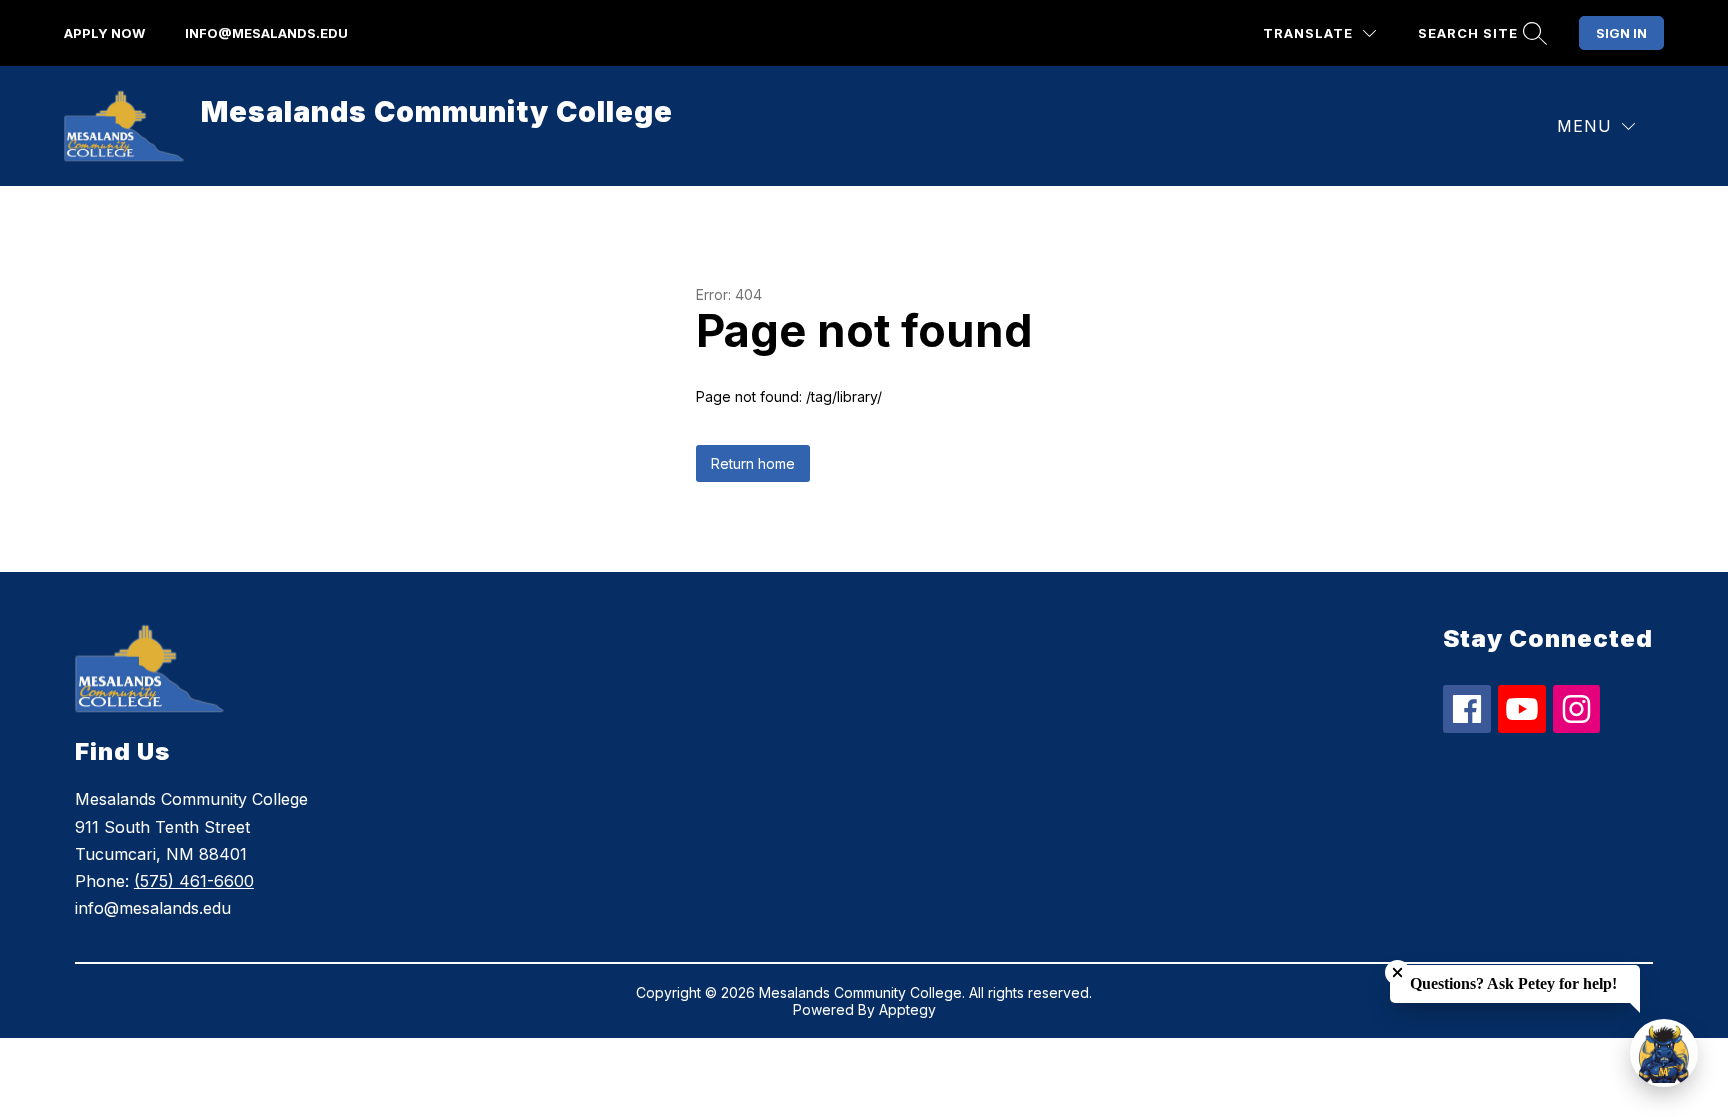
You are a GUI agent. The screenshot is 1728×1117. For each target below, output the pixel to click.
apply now (104, 33)
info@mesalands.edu (266, 33)
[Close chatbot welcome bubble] (1397, 972)
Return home (753, 463)
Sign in (1621, 33)
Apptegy (907, 1009)
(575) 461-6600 (194, 881)
